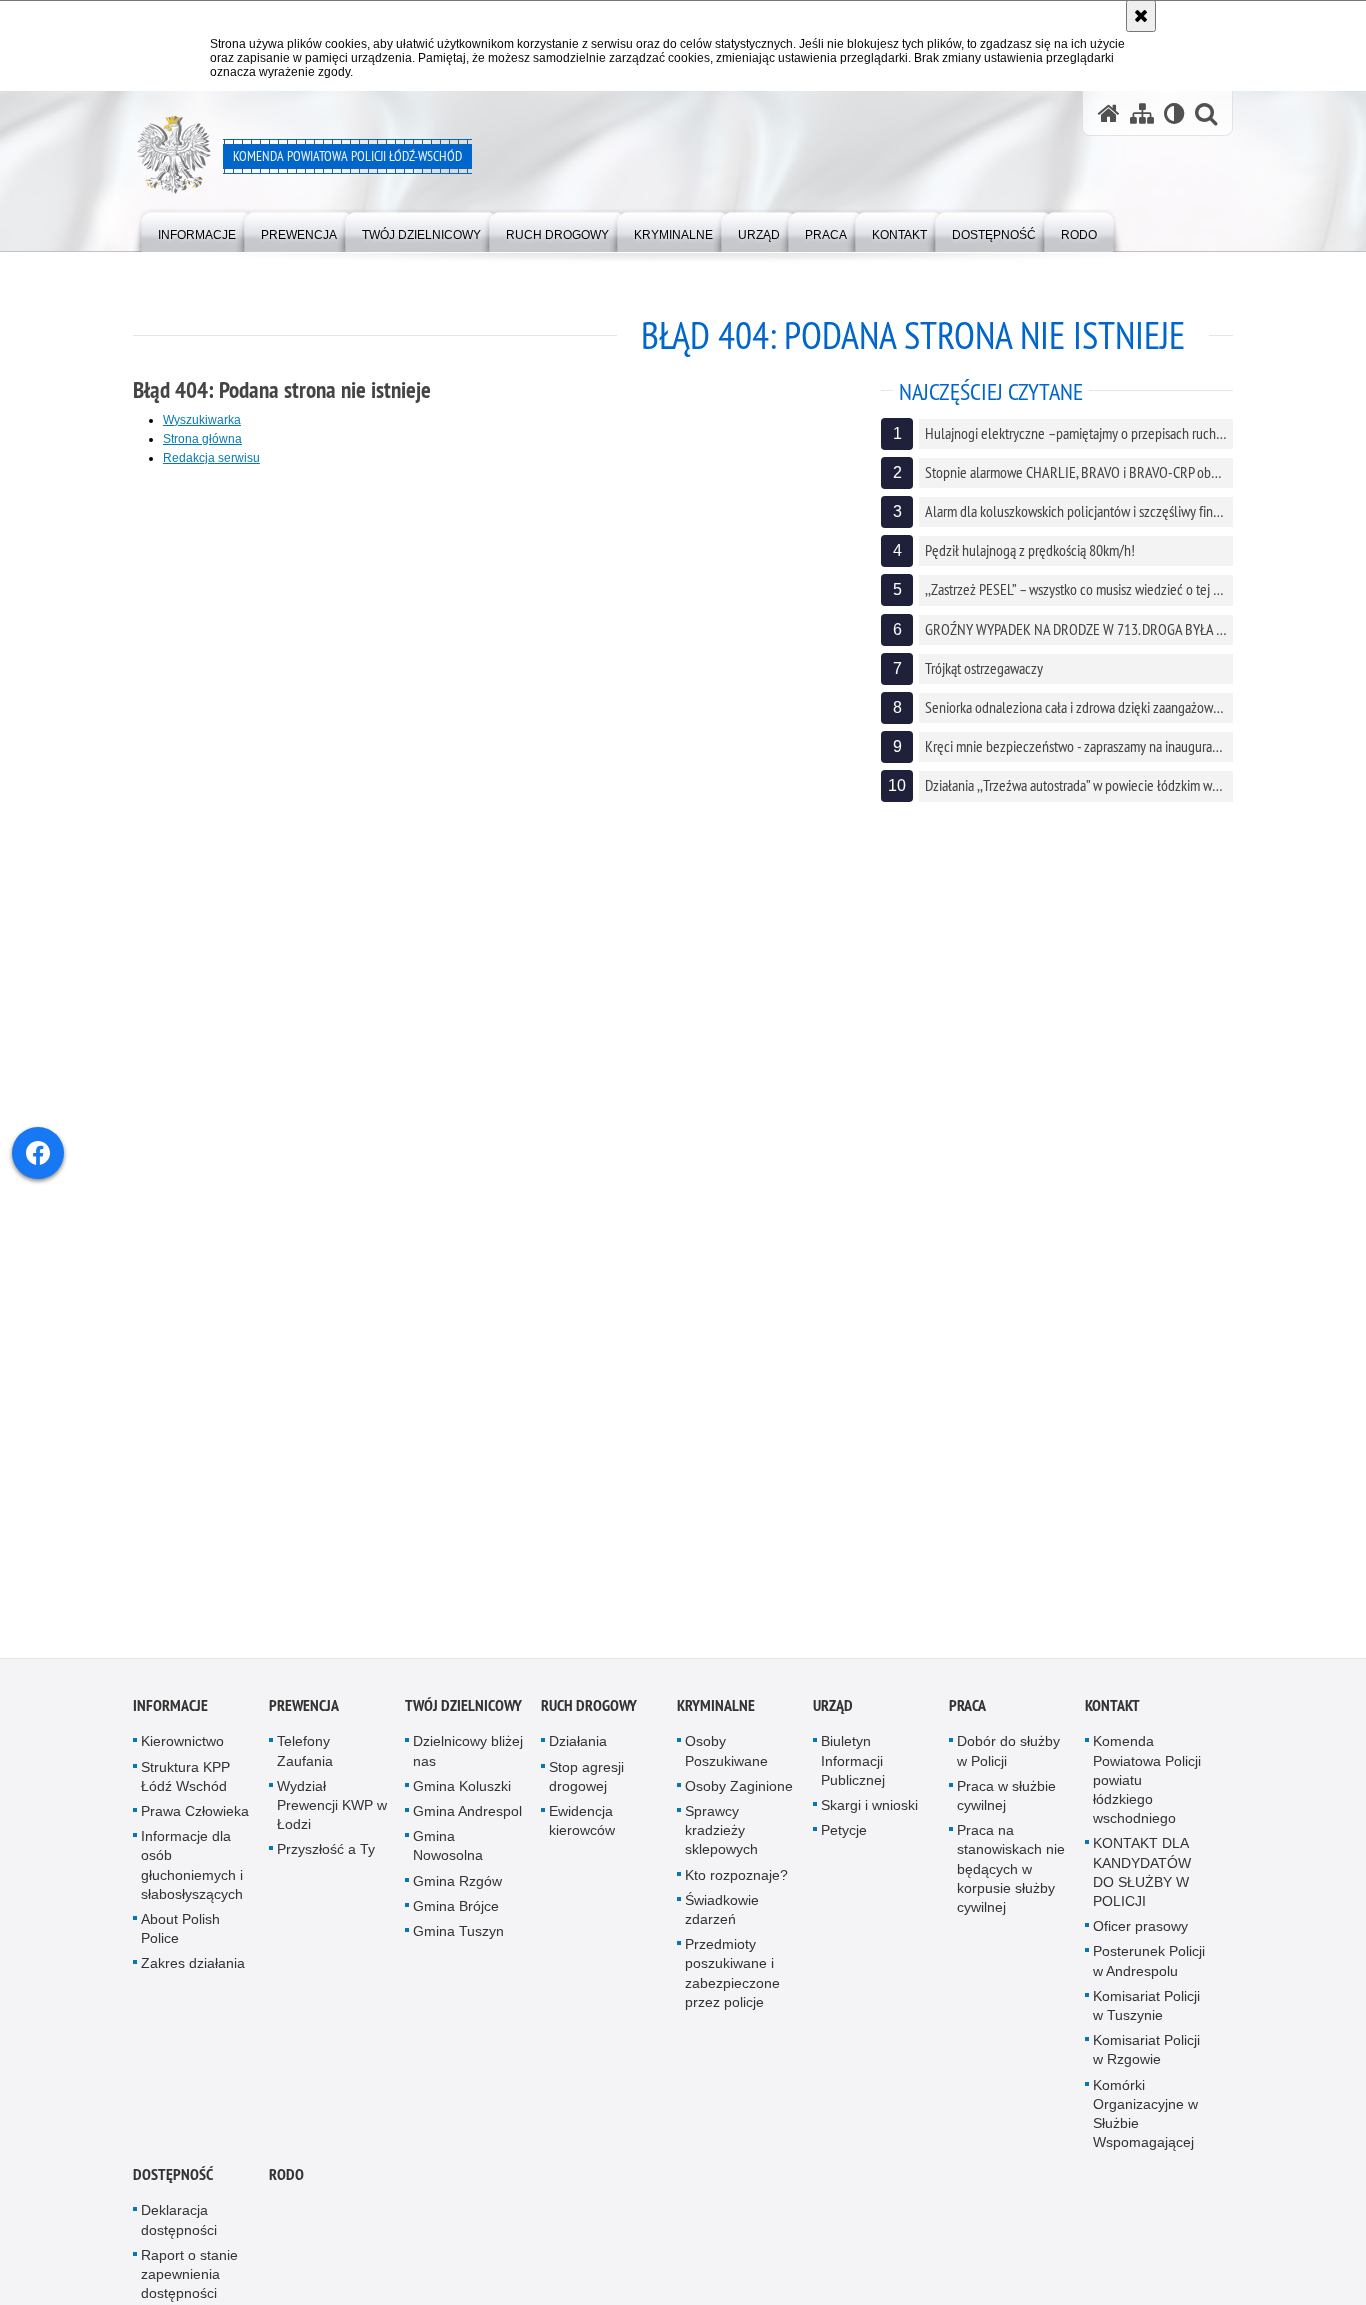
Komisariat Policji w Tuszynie (1146, 2012)
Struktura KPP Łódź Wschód (185, 1783)
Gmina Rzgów (457, 1888)
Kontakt (1112, 1713)
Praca (967, 1713)
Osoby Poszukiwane (726, 1758)
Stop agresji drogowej (586, 1783)
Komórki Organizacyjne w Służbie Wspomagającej (1145, 2121)
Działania (578, 1749)
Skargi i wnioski (869, 1813)
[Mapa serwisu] (1142, 113)
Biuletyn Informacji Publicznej (853, 1768)
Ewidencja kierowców (582, 1828)
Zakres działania (193, 1971)
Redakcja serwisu (211, 458)
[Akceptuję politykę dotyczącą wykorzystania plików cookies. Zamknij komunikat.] (1141, 16)
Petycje (844, 1838)
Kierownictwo (182, 1749)
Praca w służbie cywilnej (1006, 1802)
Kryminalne (716, 1713)
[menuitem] (197, 230)
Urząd (833, 1713)
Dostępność (173, 2182)
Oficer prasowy (1140, 1934)
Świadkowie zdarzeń (722, 1916)
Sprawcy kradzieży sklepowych (721, 1838)
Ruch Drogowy (589, 1713)
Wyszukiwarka (202, 420)
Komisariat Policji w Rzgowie (1146, 2057)
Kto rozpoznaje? (736, 1882)
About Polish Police (180, 1936)
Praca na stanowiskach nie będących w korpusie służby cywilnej (1011, 1876)
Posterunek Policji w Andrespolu (1149, 1968)
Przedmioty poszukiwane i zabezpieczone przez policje (732, 1981)
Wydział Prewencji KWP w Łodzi (332, 1812)
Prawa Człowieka (195, 1819)
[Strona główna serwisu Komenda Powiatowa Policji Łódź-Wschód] (1109, 113)
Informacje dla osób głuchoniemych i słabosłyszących (192, 1873)
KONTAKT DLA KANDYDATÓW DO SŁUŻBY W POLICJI (1142, 1880)
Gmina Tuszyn (458, 1939)
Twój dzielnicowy (463, 1713)
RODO (286, 2182)
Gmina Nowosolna (448, 1853)
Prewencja (304, 1713)
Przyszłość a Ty (326, 1857)
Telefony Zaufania (305, 1758)
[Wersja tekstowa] (1174, 113)
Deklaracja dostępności (179, 2227)
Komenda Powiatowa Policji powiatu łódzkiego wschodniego (1147, 1787)
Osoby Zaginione (739, 1793)
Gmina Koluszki (462, 1793)
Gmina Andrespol (467, 1819)
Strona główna (202, 439)
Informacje (170, 1713)
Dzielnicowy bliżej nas (468, 1758)
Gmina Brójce (456, 1913)
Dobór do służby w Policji (1008, 1758)
